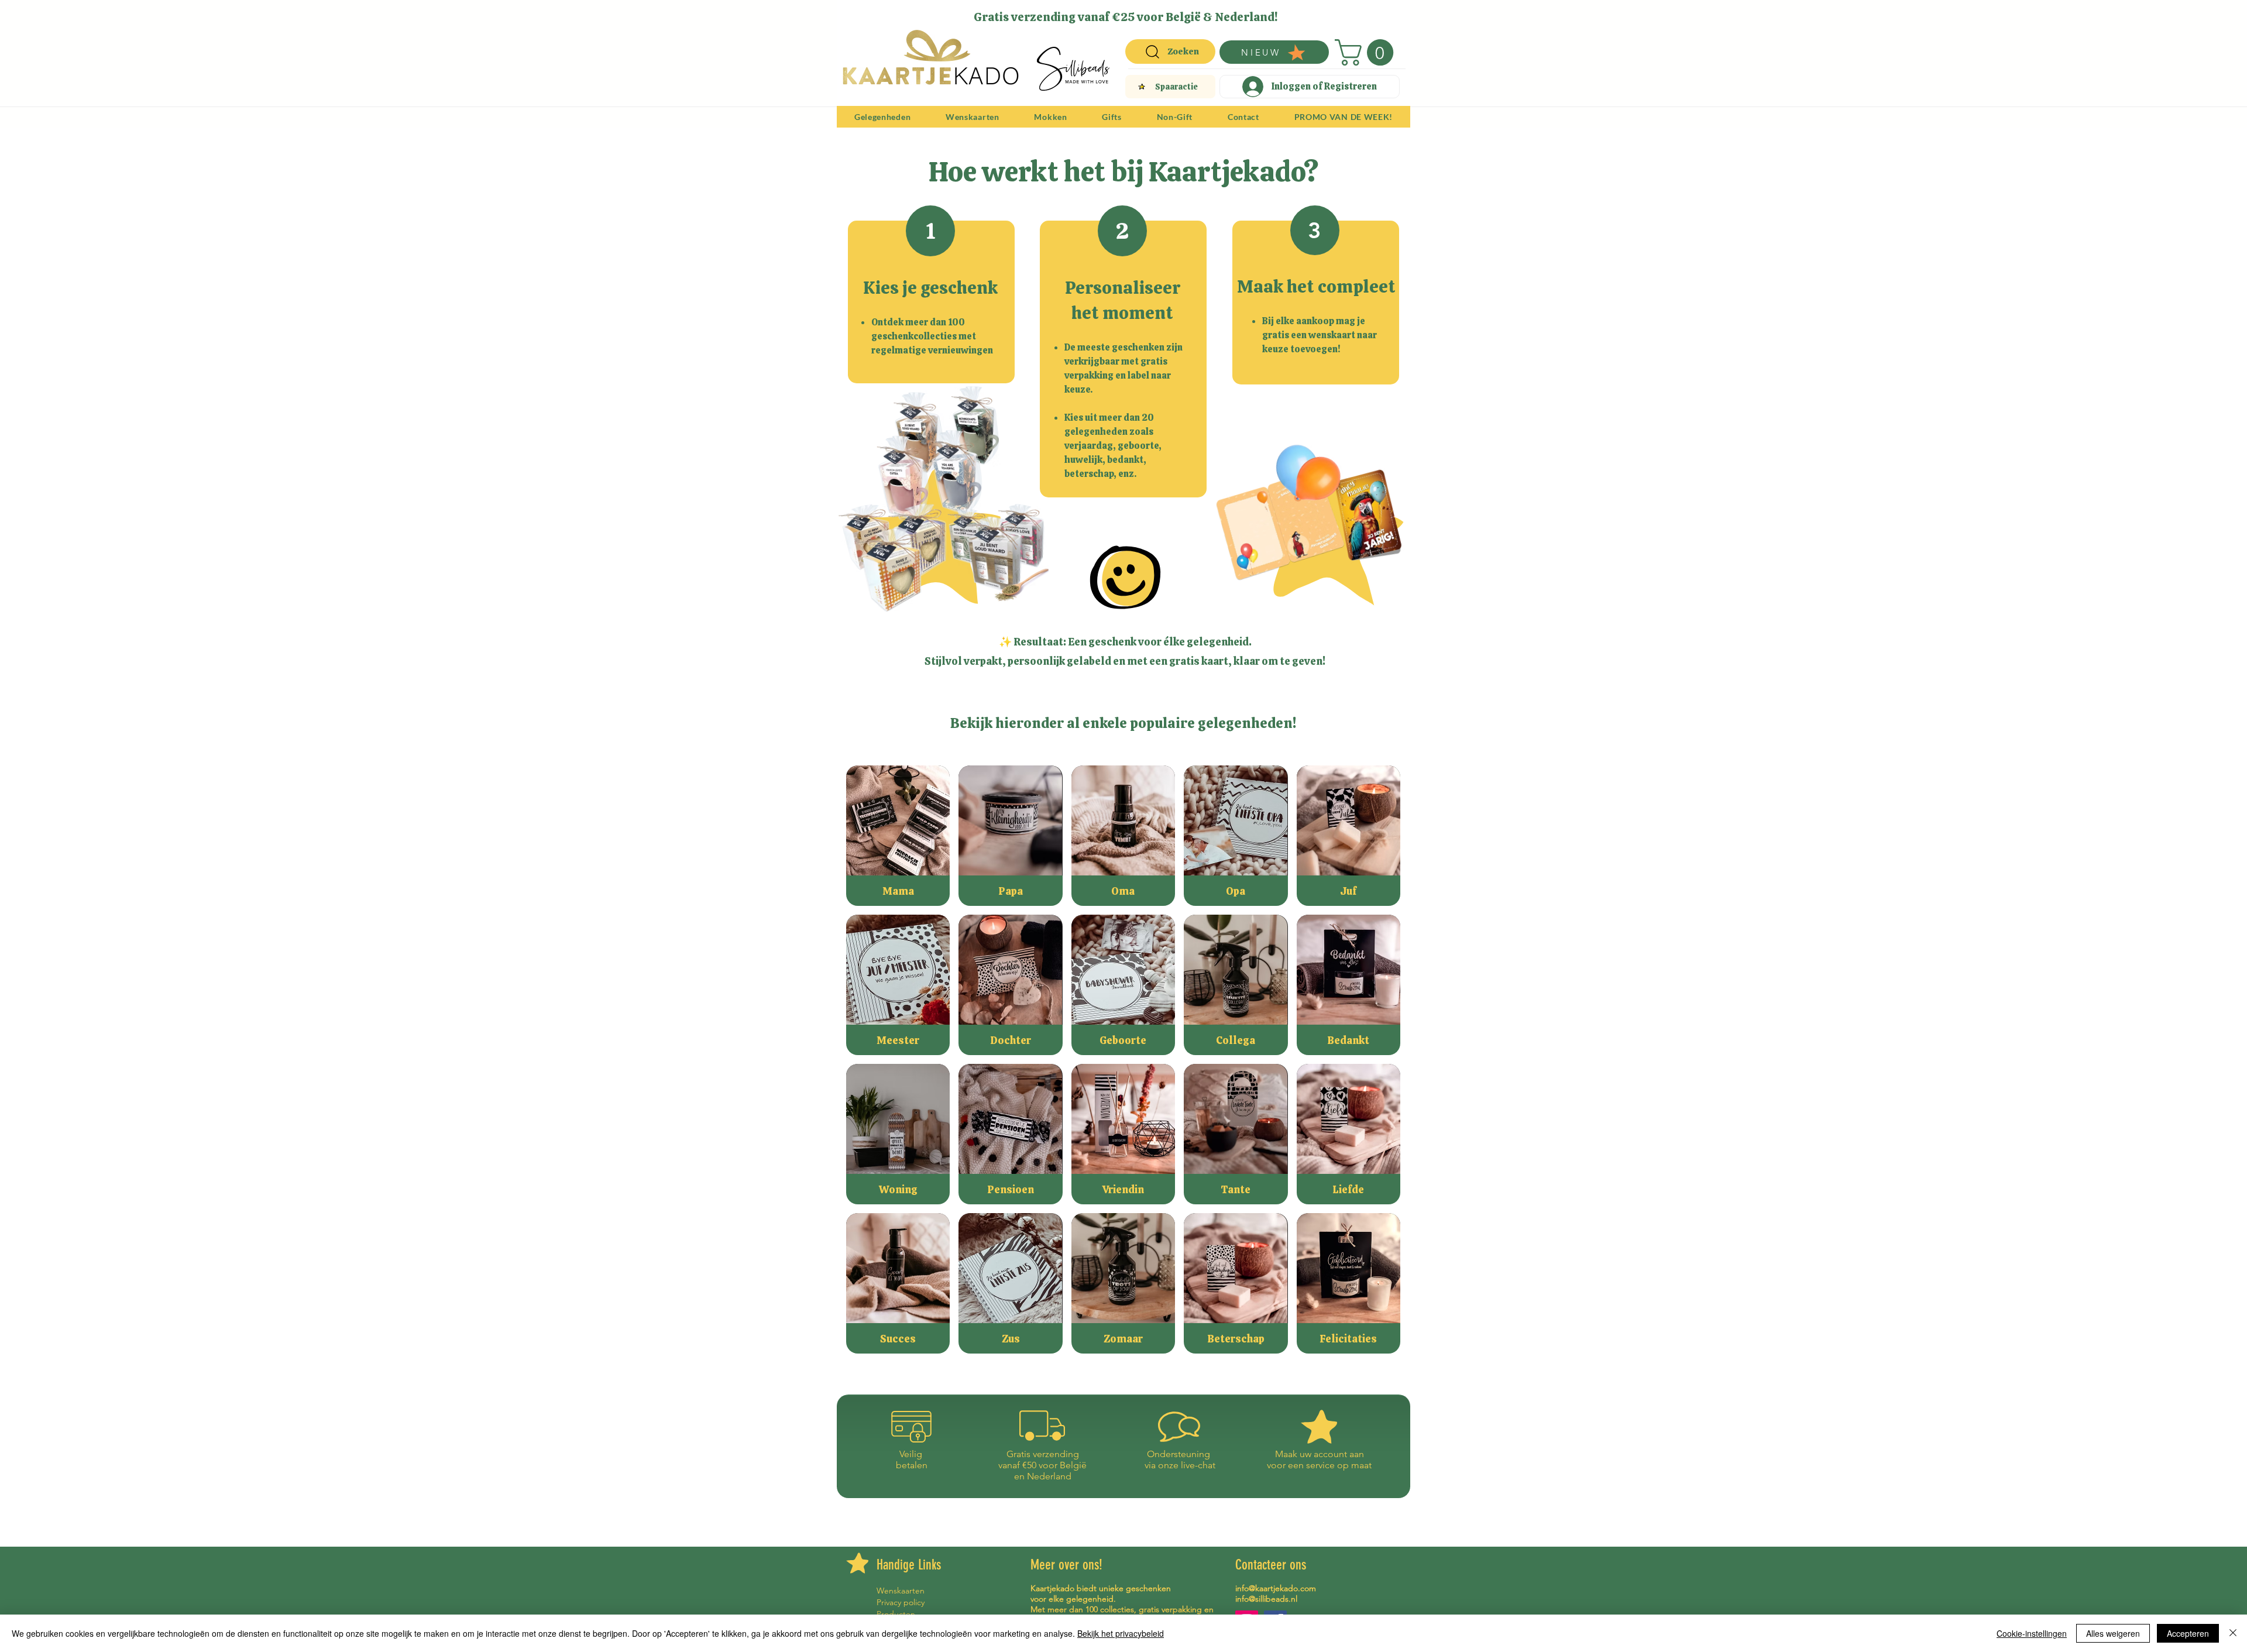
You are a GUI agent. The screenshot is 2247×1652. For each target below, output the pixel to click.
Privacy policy (901, 1602)
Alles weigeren (2113, 1633)
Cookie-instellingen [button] (2032, 1633)
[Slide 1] (1090, 13)
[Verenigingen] (1158, 13)
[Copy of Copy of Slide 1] (1118, 13)
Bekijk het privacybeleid (1121, 1633)
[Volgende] (1394, 16)
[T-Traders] (1104, 13)
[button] (1367, 52)
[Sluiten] (2233, 1633)
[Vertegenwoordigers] (1145, 13)
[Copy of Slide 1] (1131, 13)
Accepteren (2188, 1633)
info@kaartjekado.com (1276, 1588)
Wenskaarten (901, 1591)
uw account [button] (1323, 1454)
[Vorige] (853, 16)
